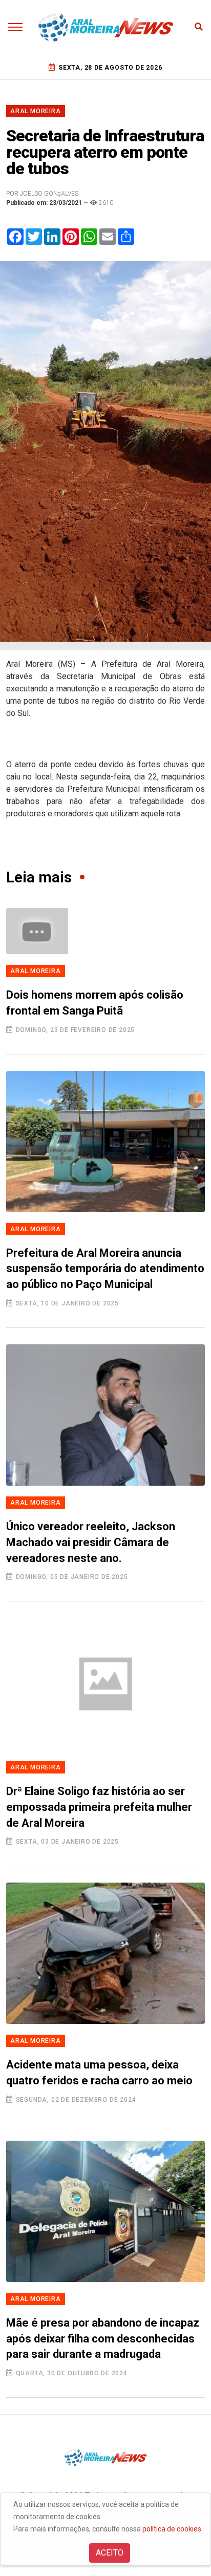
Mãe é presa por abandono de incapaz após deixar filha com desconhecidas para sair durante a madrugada (103, 2339)
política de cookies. (173, 2529)
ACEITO (110, 2553)
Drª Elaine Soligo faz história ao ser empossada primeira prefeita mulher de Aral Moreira (99, 1807)
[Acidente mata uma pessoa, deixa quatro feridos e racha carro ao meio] (105, 1953)
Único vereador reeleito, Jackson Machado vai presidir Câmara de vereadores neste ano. (91, 1542)
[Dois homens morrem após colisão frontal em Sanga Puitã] (105, 931)
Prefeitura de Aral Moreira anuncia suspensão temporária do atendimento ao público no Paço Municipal (105, 1269)
